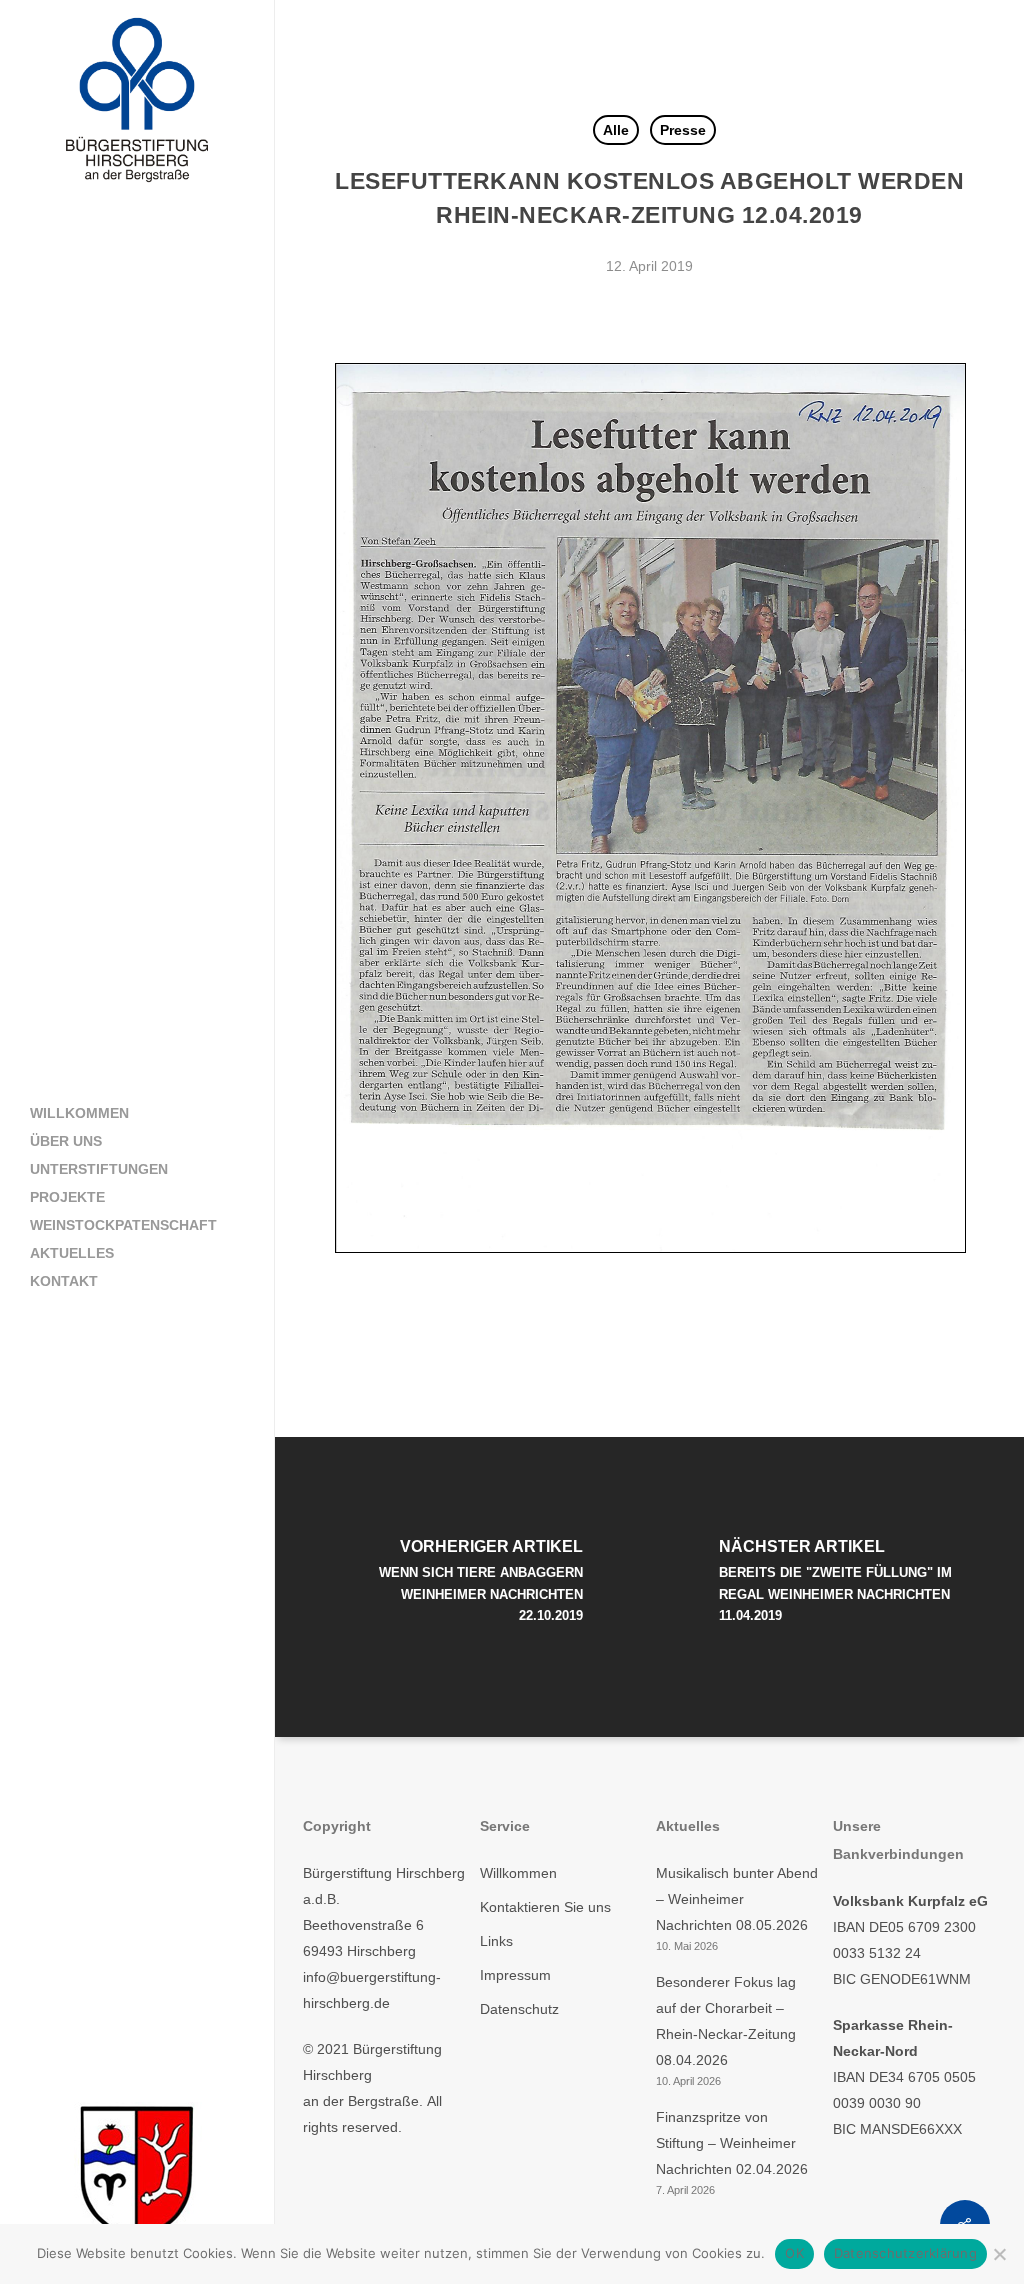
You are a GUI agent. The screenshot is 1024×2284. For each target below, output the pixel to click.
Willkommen (518, 1873)
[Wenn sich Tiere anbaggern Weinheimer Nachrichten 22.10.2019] (462, 1587)
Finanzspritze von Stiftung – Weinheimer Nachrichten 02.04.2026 (732, 2143)
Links (496, 1941)
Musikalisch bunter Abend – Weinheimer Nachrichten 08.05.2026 (737, 1899)
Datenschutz (519, 2009)
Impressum (515, 1975)
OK (794, 2253)
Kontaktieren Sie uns (545, 1907)
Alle (616, 130)
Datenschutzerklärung (905, 2253)
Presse (683, 130)
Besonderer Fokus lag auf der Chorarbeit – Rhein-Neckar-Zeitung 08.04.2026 (726, 2021)
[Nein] (999, 2254)
